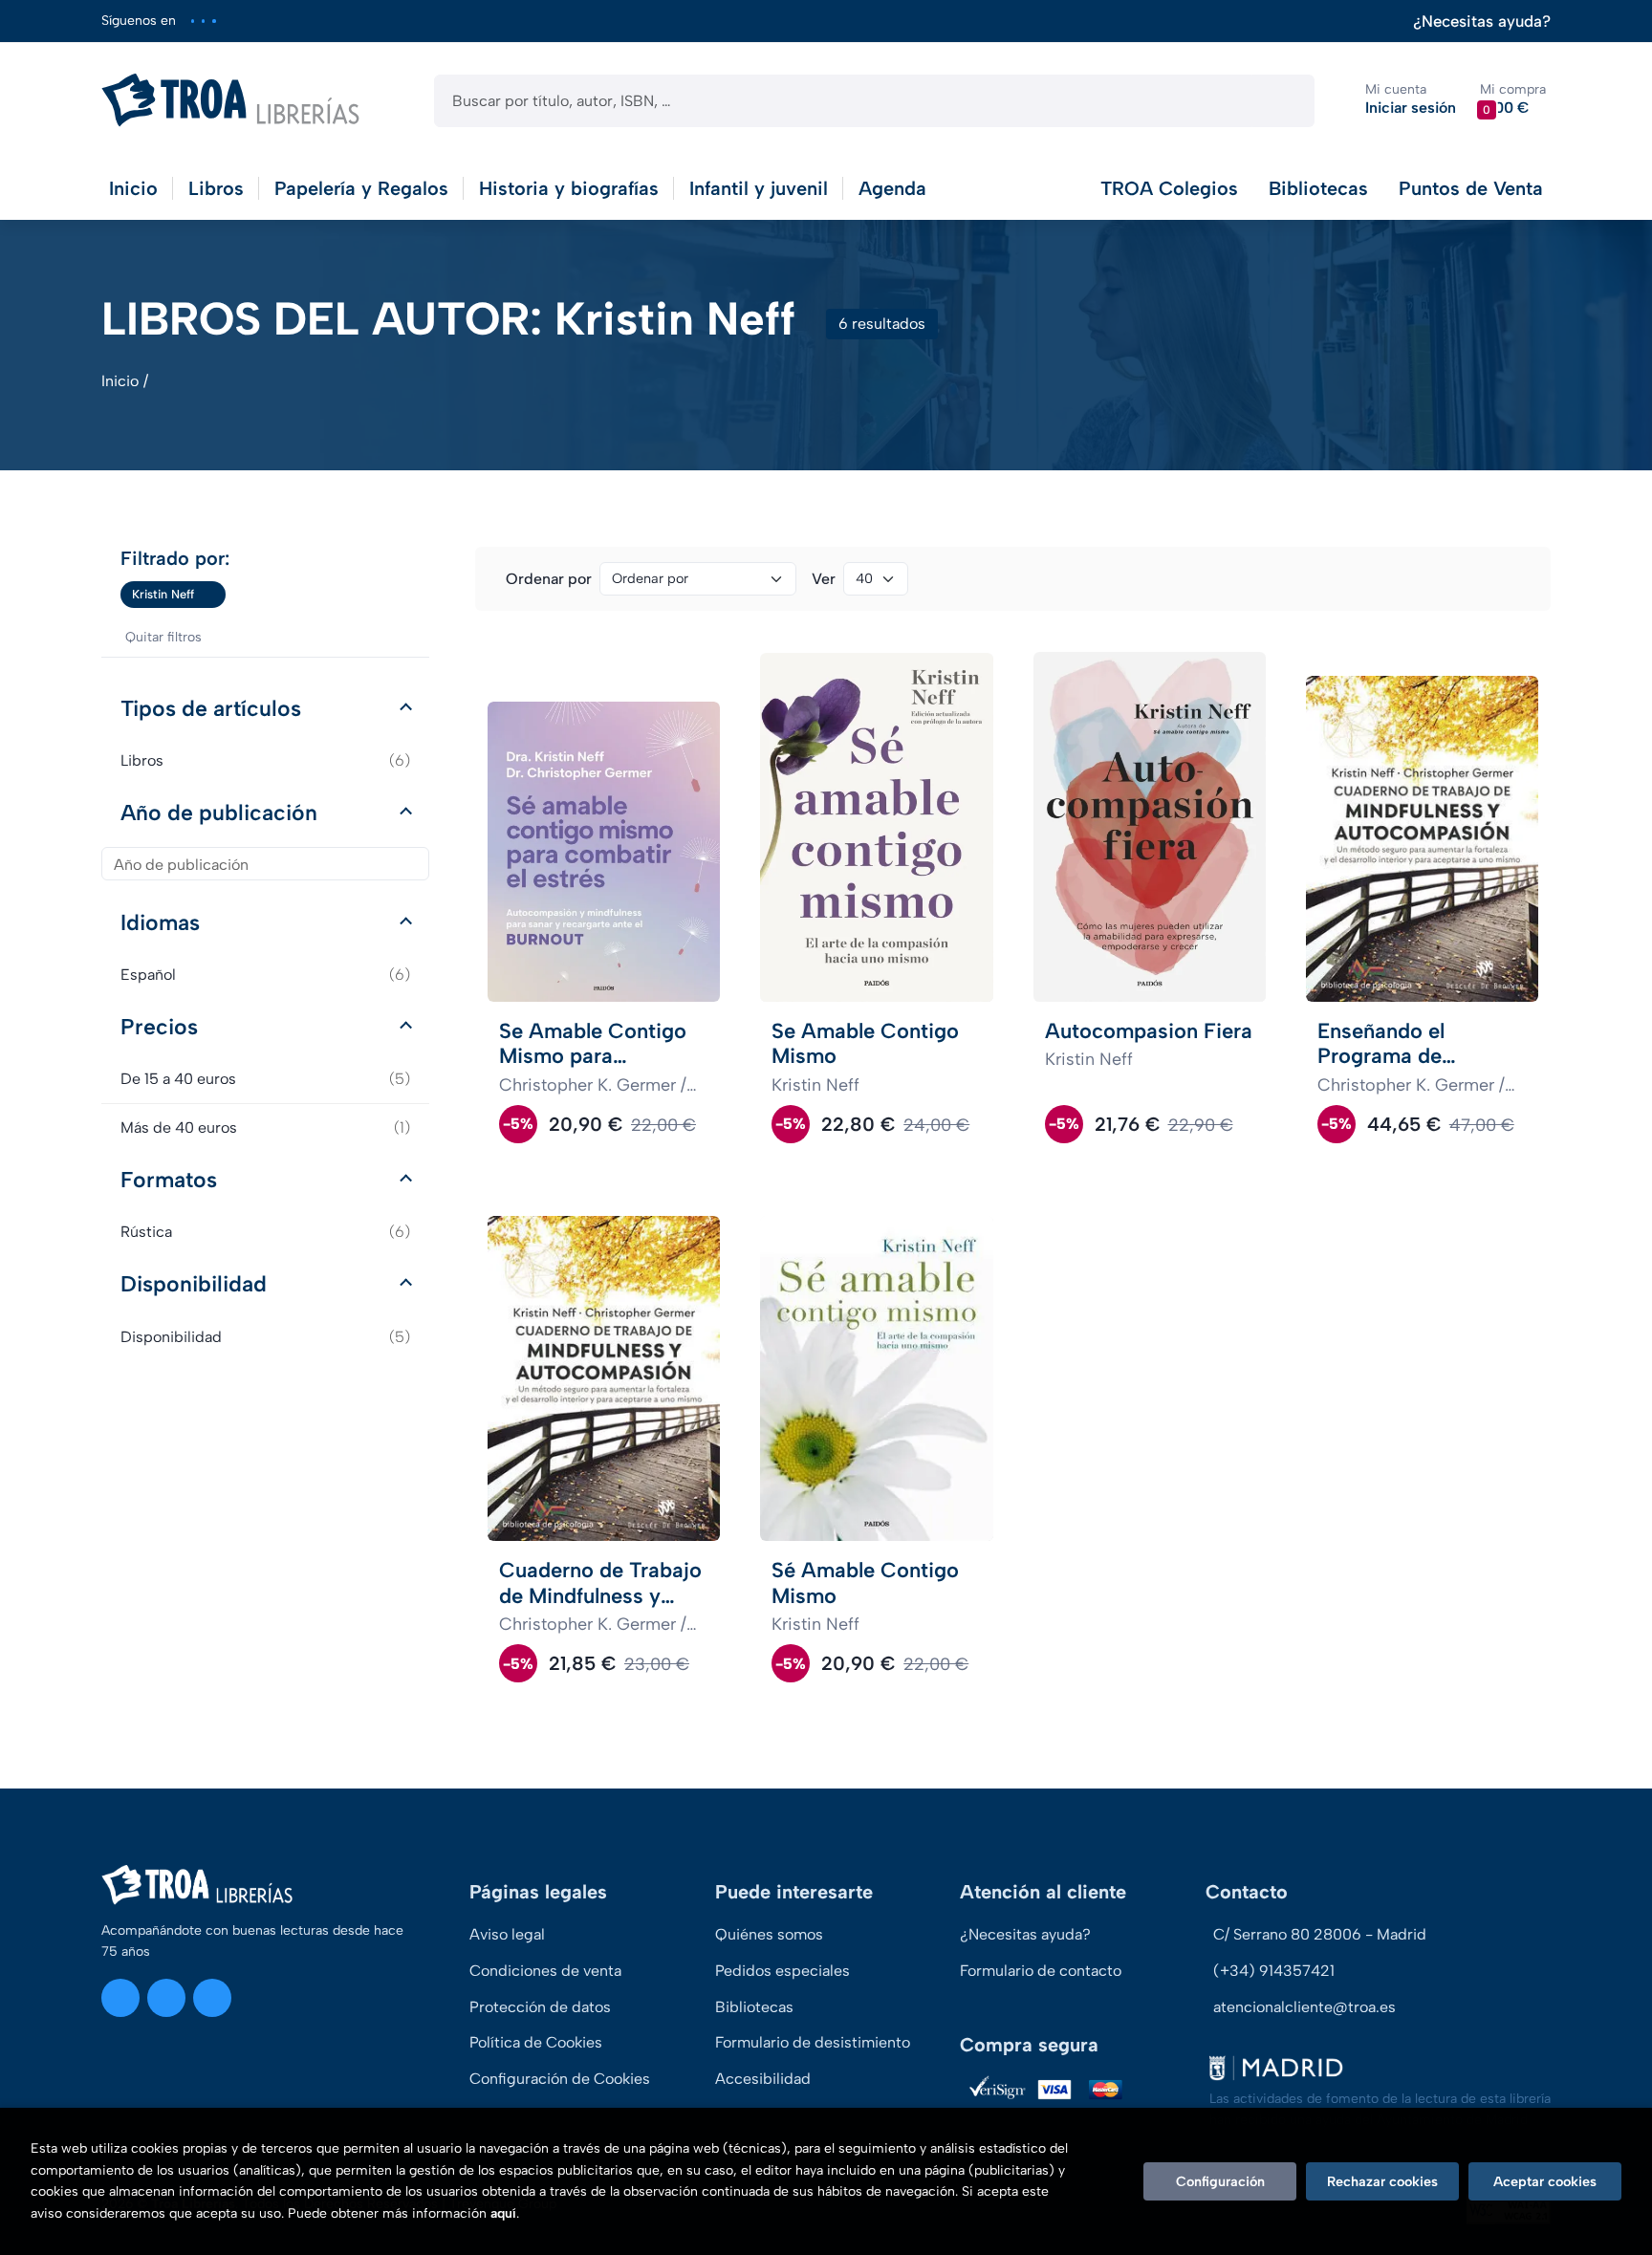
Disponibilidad (194, 1284)
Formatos (169, 1180)
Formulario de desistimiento (813, 2042)
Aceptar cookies (1545, 2181)
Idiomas (160, 922)
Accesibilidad (763, 2079)
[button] (1513, 100)
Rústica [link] (265, 1232)
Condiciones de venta (545, 1971)
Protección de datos (540, 2007)
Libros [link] (265, 760)
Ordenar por (549, 579)
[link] (211, 595)
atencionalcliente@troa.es (1304, 2007)
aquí (503, 2213)
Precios (159, 1027)
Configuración (1220, 2181)
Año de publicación (219, 813)
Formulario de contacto (1041, 1971)
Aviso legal (507, 1934)
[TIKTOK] (214, 21)
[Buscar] (1283, 101)
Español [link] (265, 975)
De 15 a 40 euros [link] (265, 1079)
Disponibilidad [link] (265, 1337)
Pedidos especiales (783, 1971)
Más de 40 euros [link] (265, 1127)
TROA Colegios (1169, 188)
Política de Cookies (536, 2042)
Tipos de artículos (211, 708)
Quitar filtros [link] (163, 637)
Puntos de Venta (1471, 188)
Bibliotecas (1318, 188)
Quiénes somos (769, 1934)
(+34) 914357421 (1274, 1971)
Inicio (120, 381)
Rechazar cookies (1382, 2181)
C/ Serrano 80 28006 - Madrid (1320, 1934)
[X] (203, 21)
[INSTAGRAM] (193, 21)
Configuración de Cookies (560, 2079)
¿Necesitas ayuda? (1482, 22)
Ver (824, 579)
